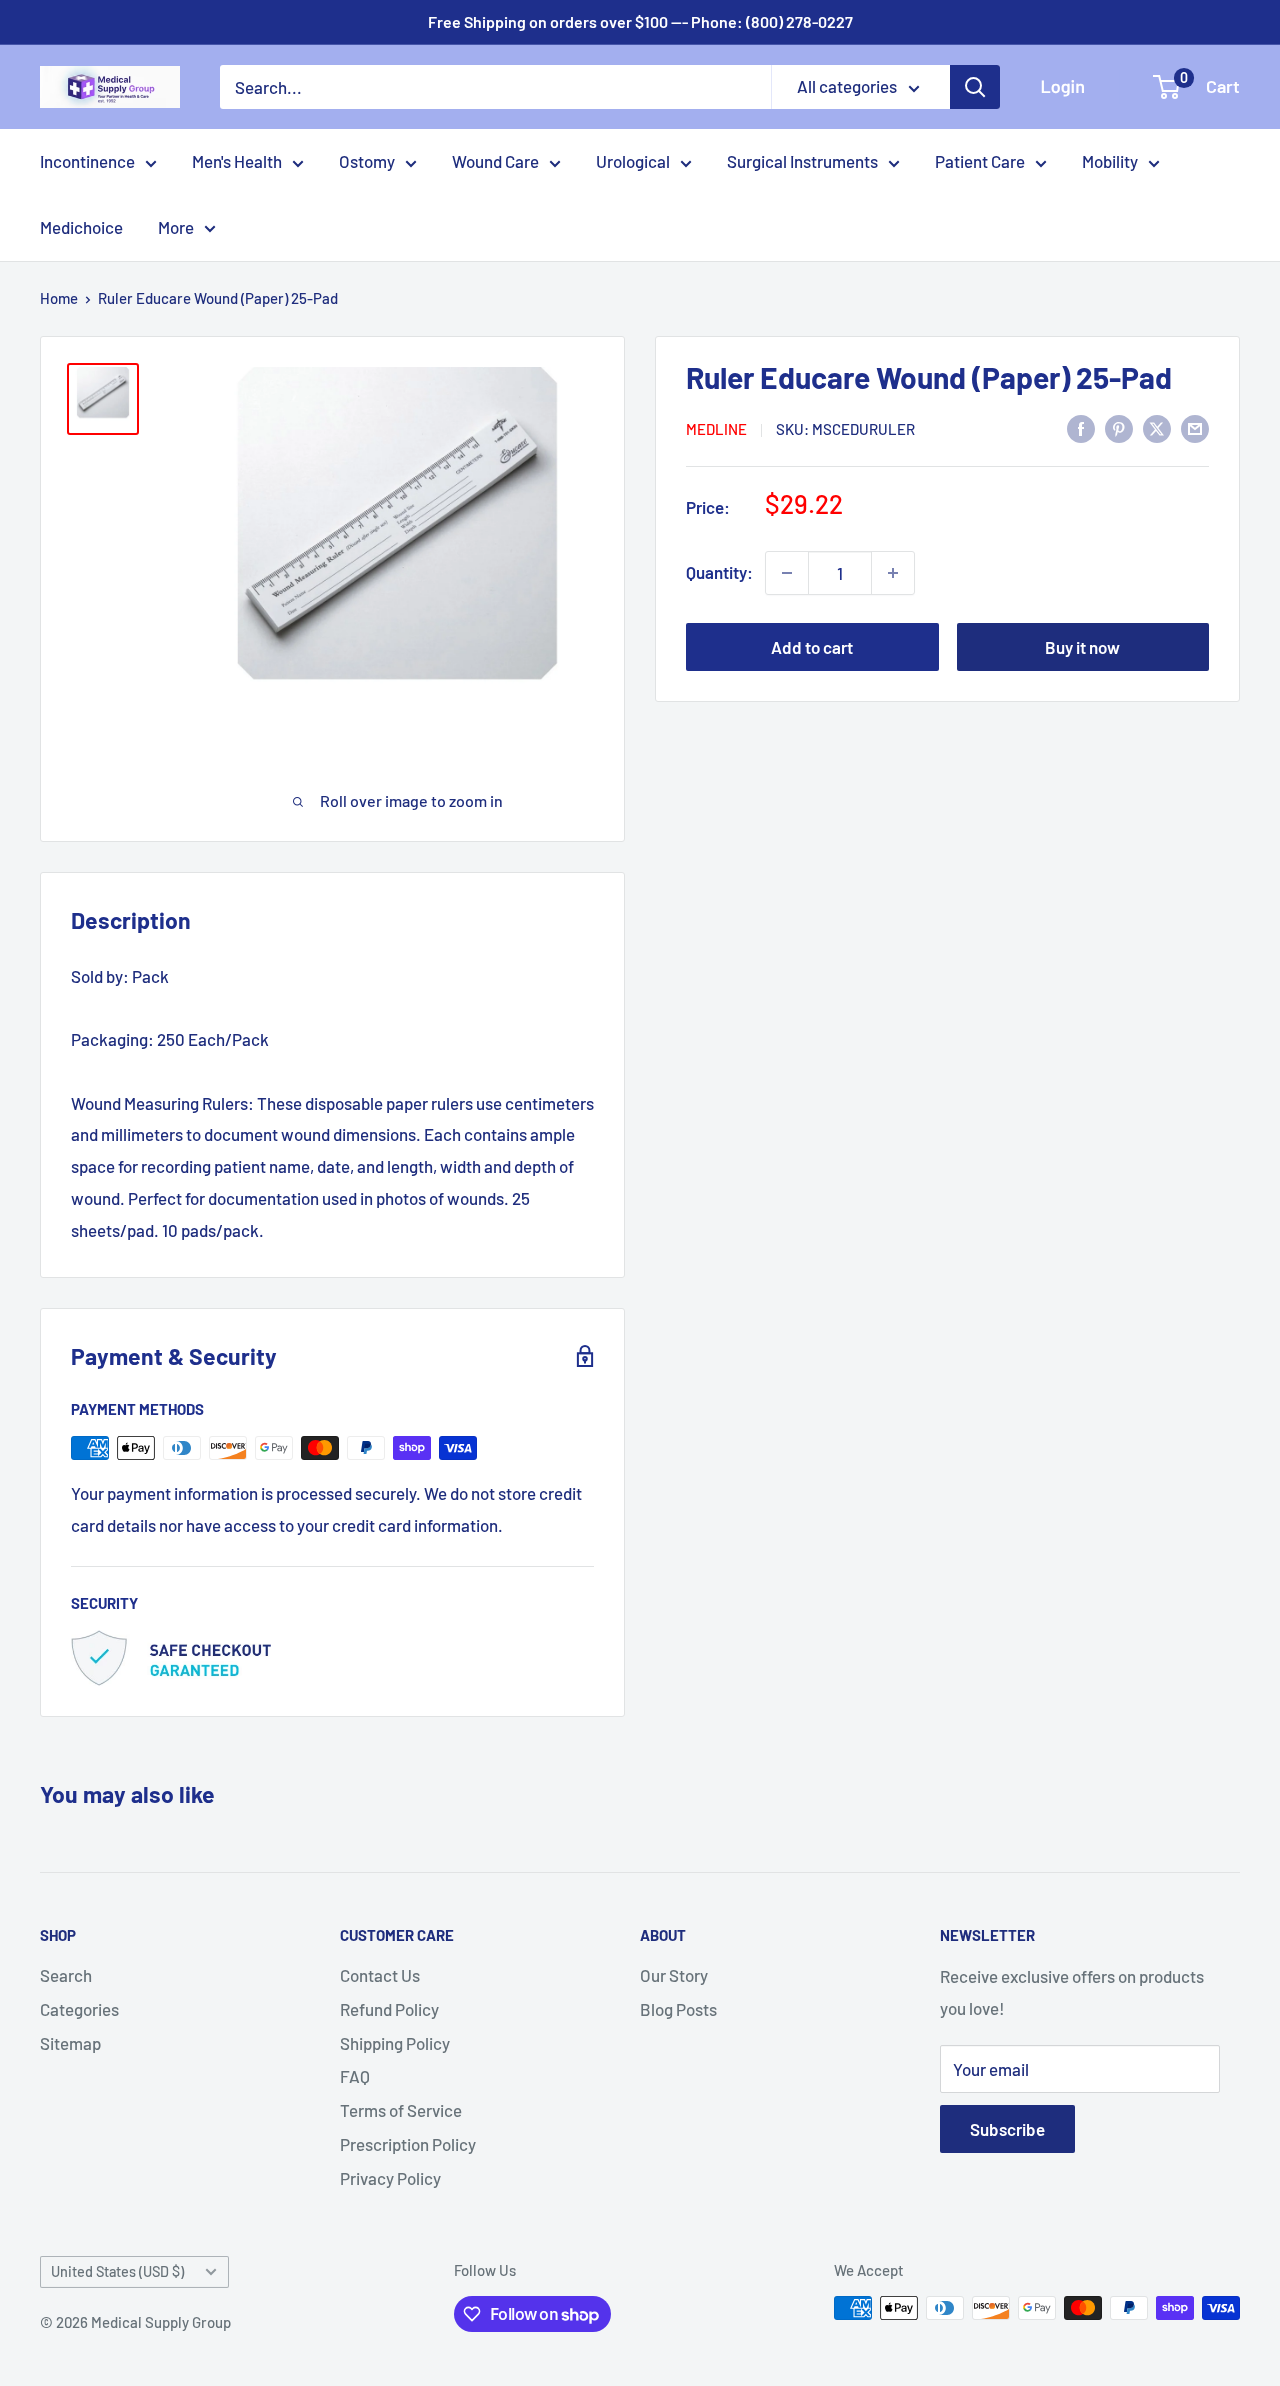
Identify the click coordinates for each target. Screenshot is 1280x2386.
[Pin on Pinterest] (1119, 428)
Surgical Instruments (802, 161)
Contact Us (380, 1975)
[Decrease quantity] (787, 573)
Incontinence (87, 161)
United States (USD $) (117, 2271)
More (176, 227)
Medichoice (81, 227)
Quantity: (719, 572)
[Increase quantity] (893, 573)
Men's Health (237, 161)
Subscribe (1007, 2129)
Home (59, 298)
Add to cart (812, 647)
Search (66, 1975)
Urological (633, 161)
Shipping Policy (395, 2043)
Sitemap (70, 2043)
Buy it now (1082, 647)
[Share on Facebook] (1081, 428)
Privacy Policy (390, 2178)
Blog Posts (678, 2009)
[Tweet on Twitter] (1157, 428)
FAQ (355, 2076)
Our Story (674, 1975)
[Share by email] (1195, 428)
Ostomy (367, 161)
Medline (716, 429)
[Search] (975, 87)
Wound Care (495, 161)
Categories (79, 2009)
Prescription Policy (408, 2144)
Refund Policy (389, 2009)
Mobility (1110, 161)
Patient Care (980, 161)
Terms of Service (401, 2110)
